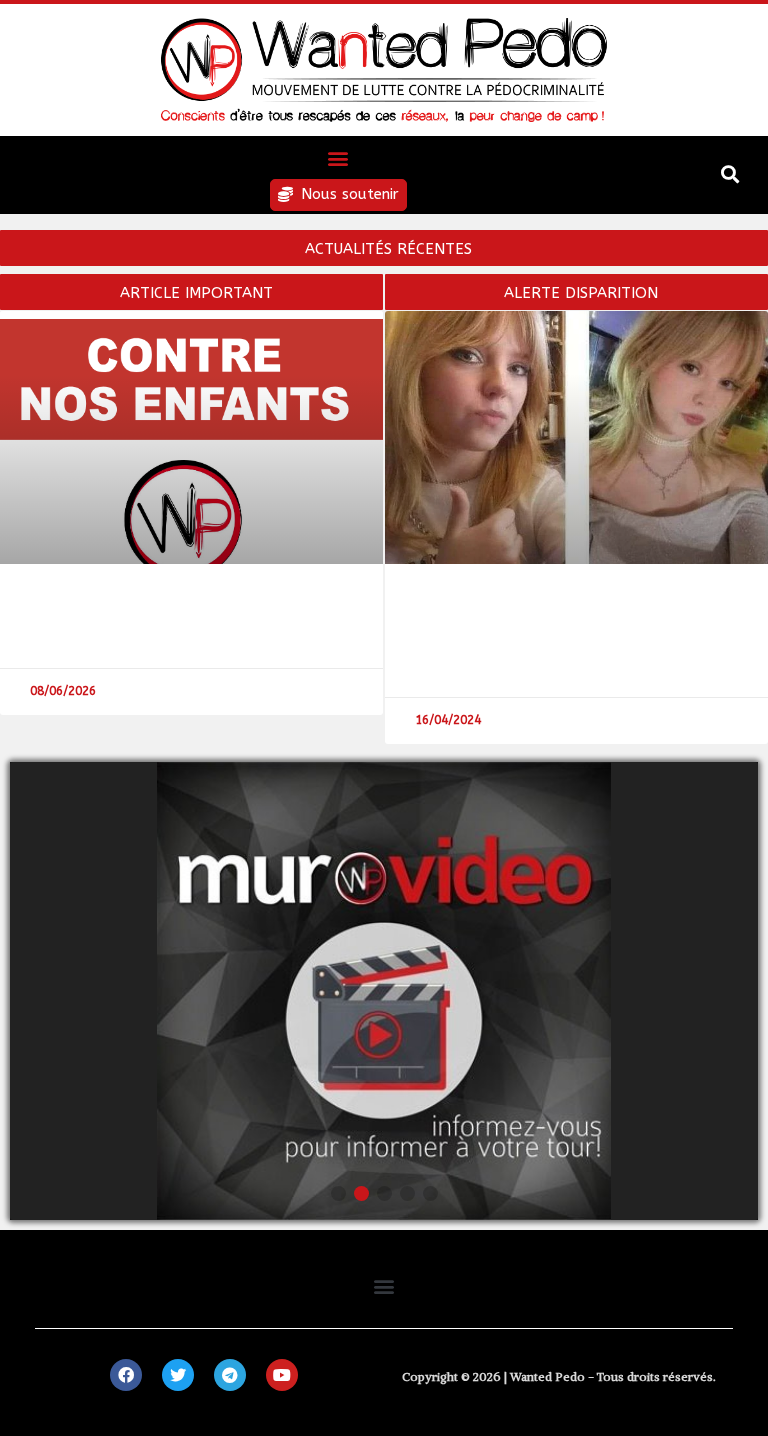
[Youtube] (282, 1375)
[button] (338, 157)
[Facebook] (126, 1375)
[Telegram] (230, 1375)
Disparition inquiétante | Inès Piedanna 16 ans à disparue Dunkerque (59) (560, 628)
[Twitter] (178, 1375)
